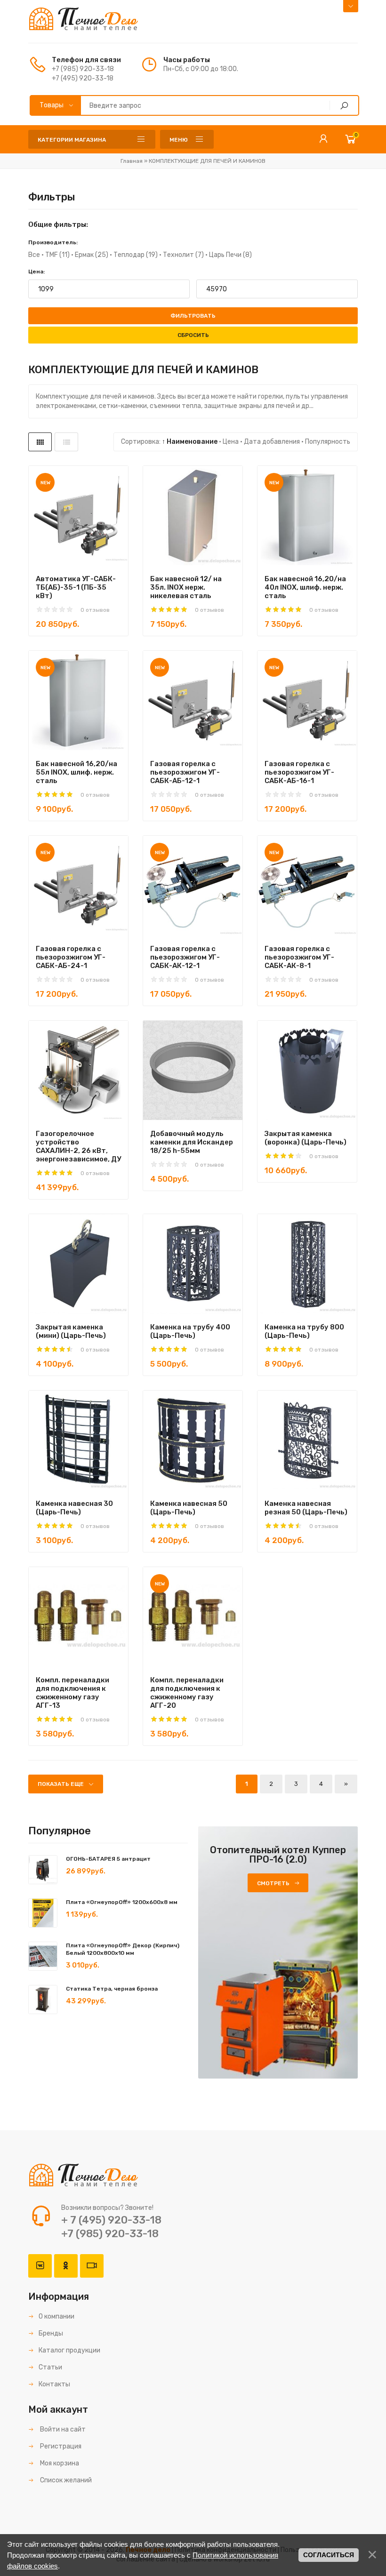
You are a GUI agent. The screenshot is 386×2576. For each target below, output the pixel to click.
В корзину (62, 560)
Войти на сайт (62, 2429)
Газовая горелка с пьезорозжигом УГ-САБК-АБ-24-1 (71, 957)
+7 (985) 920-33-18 (83, 69)
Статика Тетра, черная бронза (112, 1989)
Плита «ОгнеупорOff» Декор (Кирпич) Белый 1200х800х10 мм (123, 1949)
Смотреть (273, 1883)
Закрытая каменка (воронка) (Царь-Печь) (306, 1138)
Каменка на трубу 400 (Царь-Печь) (190, 1331)
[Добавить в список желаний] (108, 560)
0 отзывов (95, 610)
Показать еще (61, 1784)
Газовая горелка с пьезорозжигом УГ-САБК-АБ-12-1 (185, 772)
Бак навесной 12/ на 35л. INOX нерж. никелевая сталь (186, 587)
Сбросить (193, 335)
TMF (57, 255)
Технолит (183, 255)
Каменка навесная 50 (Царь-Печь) (189, 1508)
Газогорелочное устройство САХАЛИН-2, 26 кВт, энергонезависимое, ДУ (78, 1146)
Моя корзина (59, 2463)
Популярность (328, 442)
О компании (56, 2316)
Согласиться (329, 2555)
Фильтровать (193, 316)
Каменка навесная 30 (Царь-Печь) (74, 1508)
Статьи (50, 2367)
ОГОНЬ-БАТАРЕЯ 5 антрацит (108, 1859)
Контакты (54, 2384)
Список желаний (65, 2480)
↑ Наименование (190, 442)
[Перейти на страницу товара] (78, 516)
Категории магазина (72, 140)
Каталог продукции (69, 2350)
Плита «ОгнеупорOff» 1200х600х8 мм (122, 1902)
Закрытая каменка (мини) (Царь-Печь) (71, 1331)
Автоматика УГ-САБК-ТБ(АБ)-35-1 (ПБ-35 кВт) (76, 587)
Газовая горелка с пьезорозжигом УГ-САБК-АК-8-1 (299, 957)
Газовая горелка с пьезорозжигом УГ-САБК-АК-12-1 (185, 957)
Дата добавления (272, 442)
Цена (231, 442)
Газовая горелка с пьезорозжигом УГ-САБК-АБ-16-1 (299, 772)
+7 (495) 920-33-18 (83, 78)
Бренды (51, 2333)
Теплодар (136, 255)
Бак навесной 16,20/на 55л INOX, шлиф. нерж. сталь (76, 772)
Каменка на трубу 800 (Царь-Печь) (304, 1331)
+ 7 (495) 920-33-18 (111, 2220)
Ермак (92, 255)
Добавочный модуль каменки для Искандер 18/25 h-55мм (192, 1142)
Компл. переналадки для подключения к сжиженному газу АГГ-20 (187, 1693)
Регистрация (60, 2446)
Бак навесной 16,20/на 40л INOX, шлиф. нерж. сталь (305, 587)
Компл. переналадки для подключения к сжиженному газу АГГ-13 (72, 1693)
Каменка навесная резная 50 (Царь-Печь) (306, 1508)
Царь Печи (230, 255)
